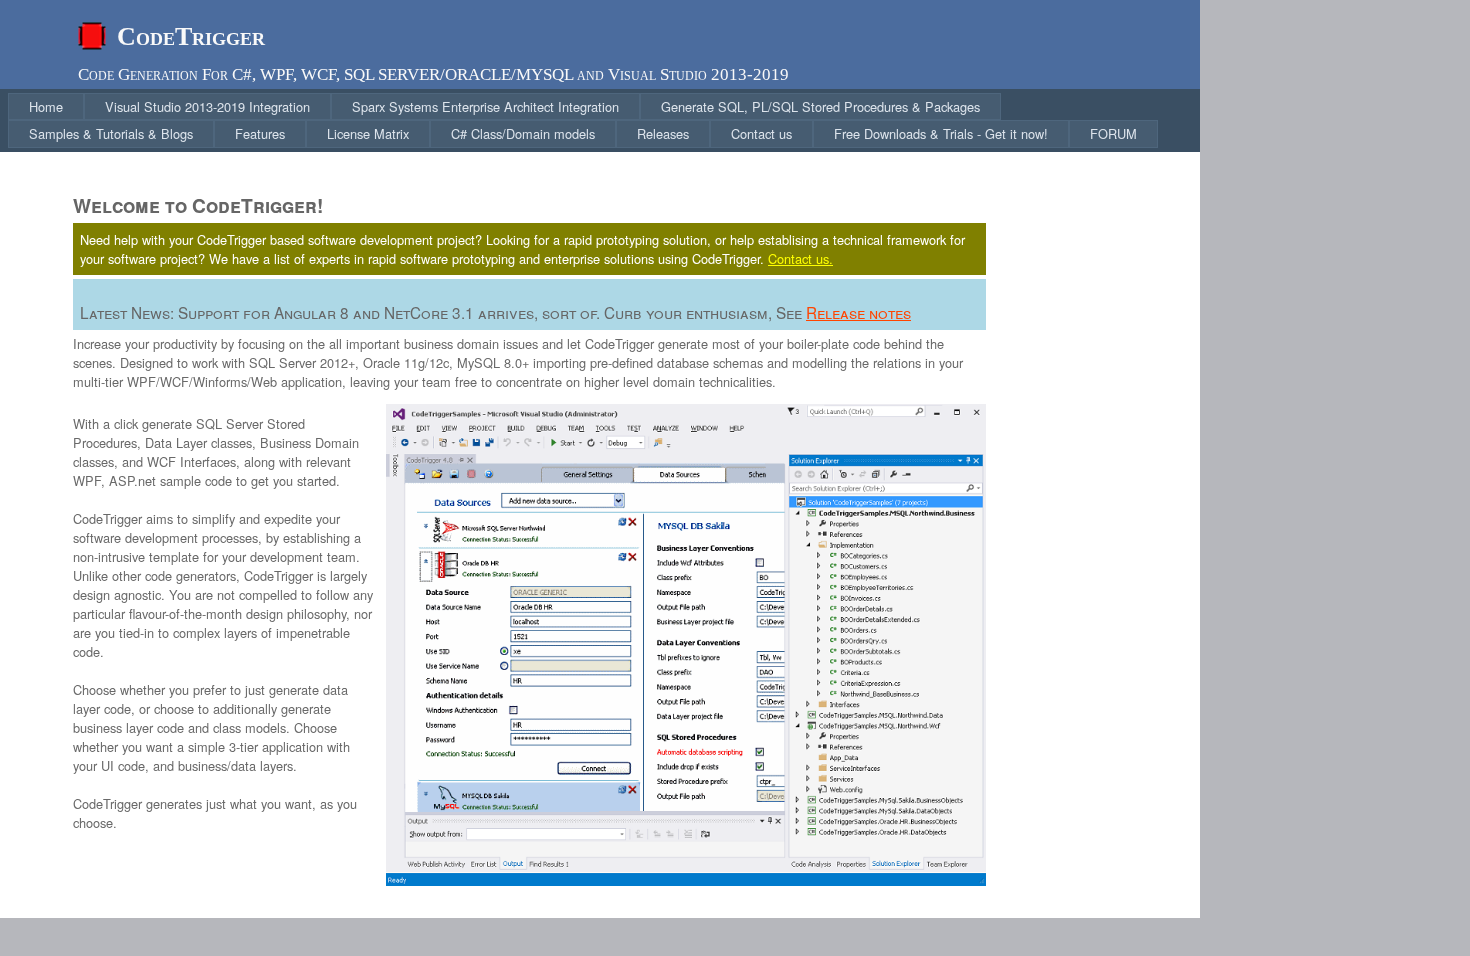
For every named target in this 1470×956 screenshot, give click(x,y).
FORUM (1113, 133)
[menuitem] (46, 106)
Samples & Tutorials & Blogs (111, 133)
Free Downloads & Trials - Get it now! (941, 133)
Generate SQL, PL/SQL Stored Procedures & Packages (820, 106)
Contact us (761, 133)
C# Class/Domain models (523, 133)
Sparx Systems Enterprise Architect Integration (485, 106)
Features (260, 133)
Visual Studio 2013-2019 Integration (207, 106)
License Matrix (368, 133)
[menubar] (604, 120)
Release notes (858, 312)
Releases (663, 133)
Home (46, 106)
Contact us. (800, 258)
